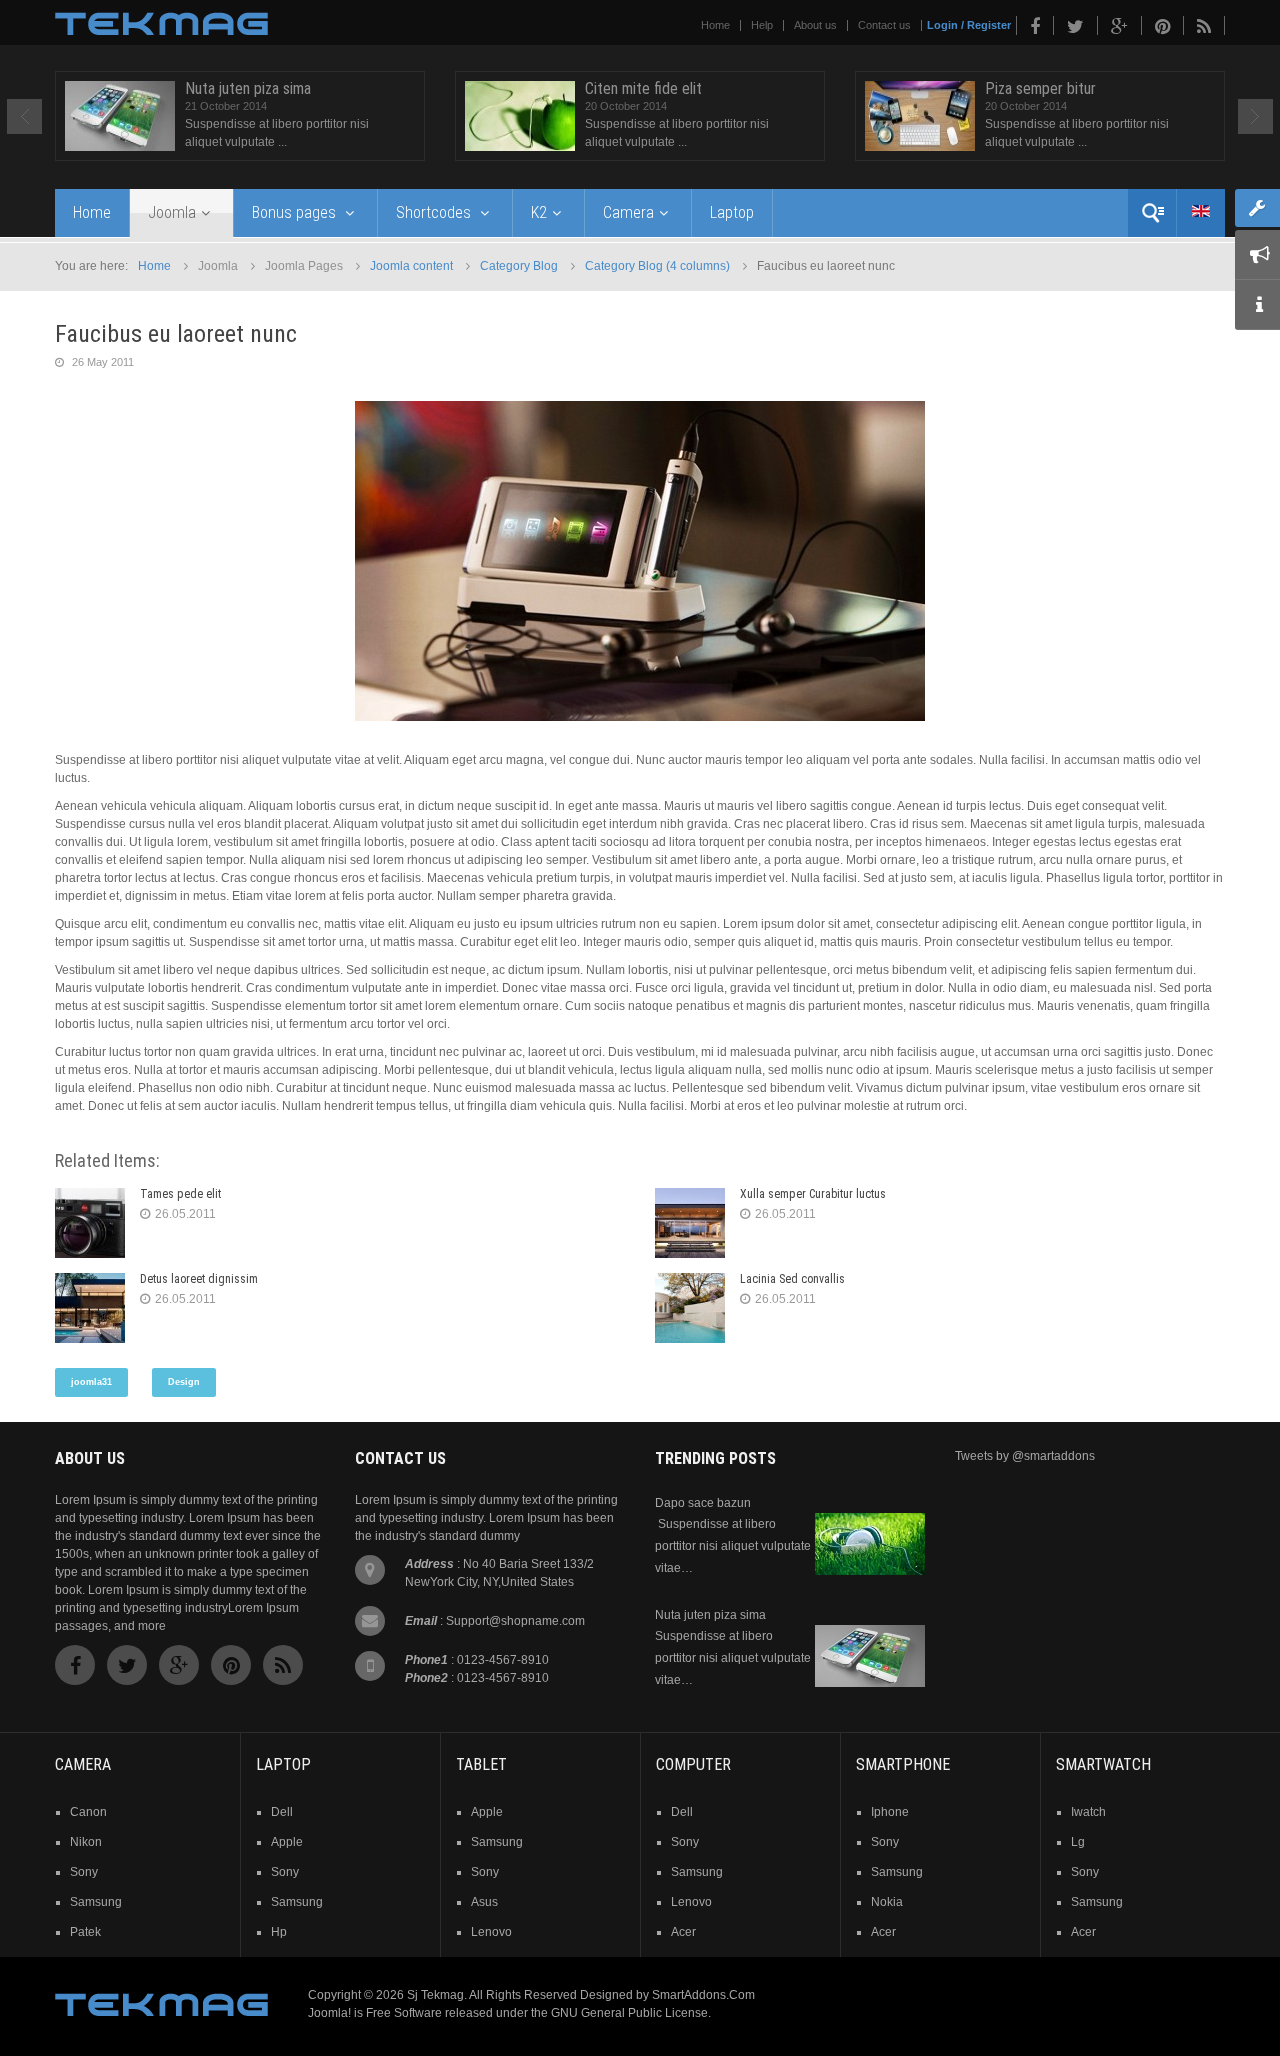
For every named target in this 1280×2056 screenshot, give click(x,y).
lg (1078, 1842)
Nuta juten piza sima (248, 88)
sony (84, 1872)
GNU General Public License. (631, 2013)
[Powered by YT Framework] (161, 2004)
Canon (88, 1812)
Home (715, 25)
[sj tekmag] (161, 23)
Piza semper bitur (1040, 88)
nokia (887, 1902)
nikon (86, 1842)
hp (279, 1932)
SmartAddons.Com (703, 1995)
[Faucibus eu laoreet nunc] (640, 560)
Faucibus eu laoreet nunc (176, 334)
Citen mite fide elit (643, 88)
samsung (96, 1902)
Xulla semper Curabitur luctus (813, 1194)
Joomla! (329, 2013)
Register (989, 25)
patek (85, 1932)
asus (484, 1902)
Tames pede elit (180, 1194)
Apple (487, 1812)
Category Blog (519, 266)
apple (287, 1842)
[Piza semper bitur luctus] (920, 116)
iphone (890, 1812)
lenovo (491, 1932)
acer (683, 1932)
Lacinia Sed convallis (792, 1279)
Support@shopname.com (515, 1621)
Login (942, 25)
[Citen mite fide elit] (520, 116)
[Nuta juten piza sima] (120, 116)
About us (815, 25)
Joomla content (411, 266)
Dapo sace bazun (703, 1503)
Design (184, 1382)
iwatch (1088, 1812)
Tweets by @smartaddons (1025, 1456)
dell (282, 1812)
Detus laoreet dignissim (199, 1279)
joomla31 (91, 1382)
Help (762, 25)
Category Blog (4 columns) (657, 266)
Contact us (884, 25)
